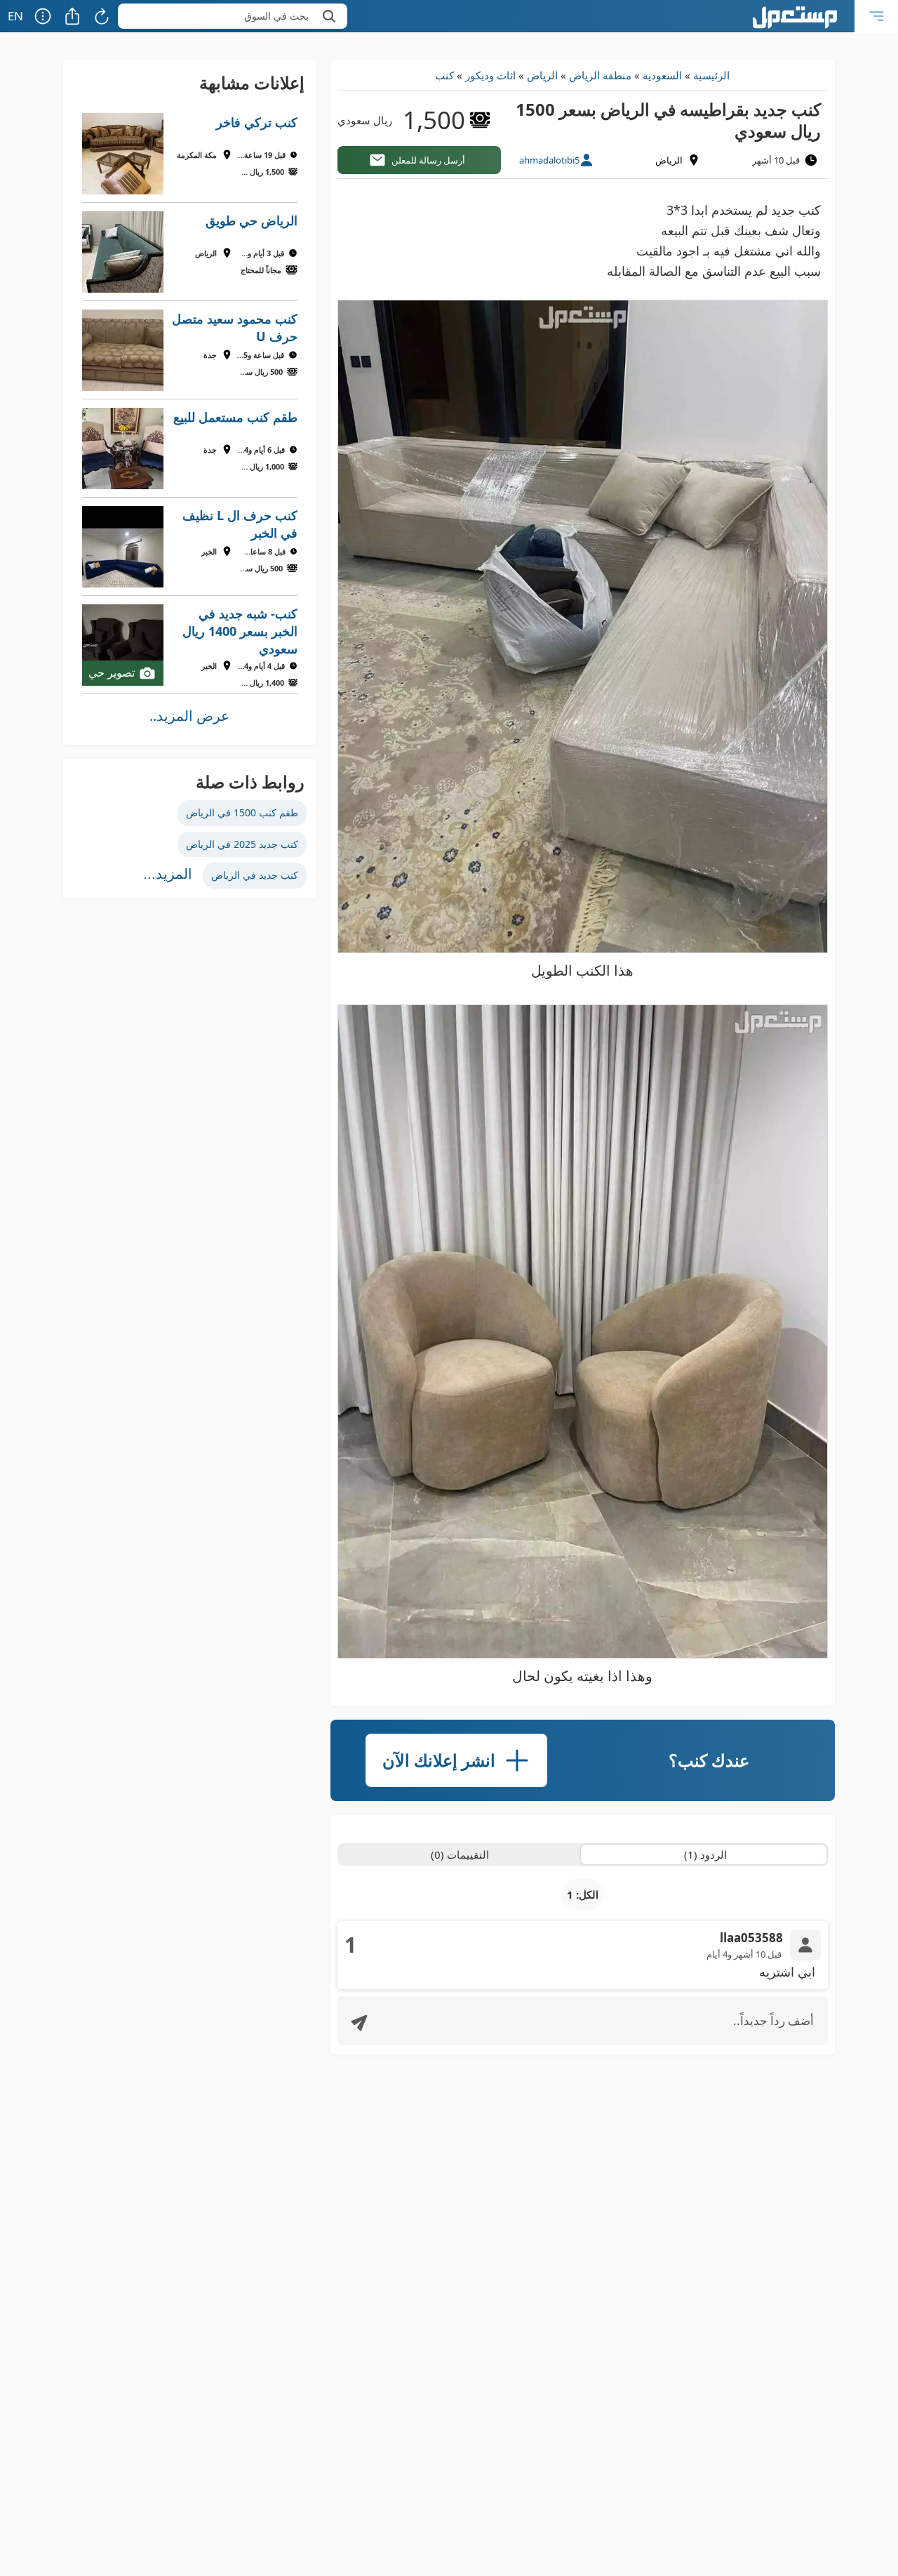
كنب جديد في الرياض (255, 875)
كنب (444, 75)
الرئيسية (711, 75)
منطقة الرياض (600, 75)
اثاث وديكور (490, 75)
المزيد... (168, 874)
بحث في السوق (276, 16)
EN (15, 16)
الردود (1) (705, 1854)
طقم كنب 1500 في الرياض (242, 812)
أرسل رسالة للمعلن (428, 160)
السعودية (662, 75)
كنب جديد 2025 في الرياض (242, 844)
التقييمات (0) (460, 1854)
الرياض (542, 75)
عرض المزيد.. (189, 716)
